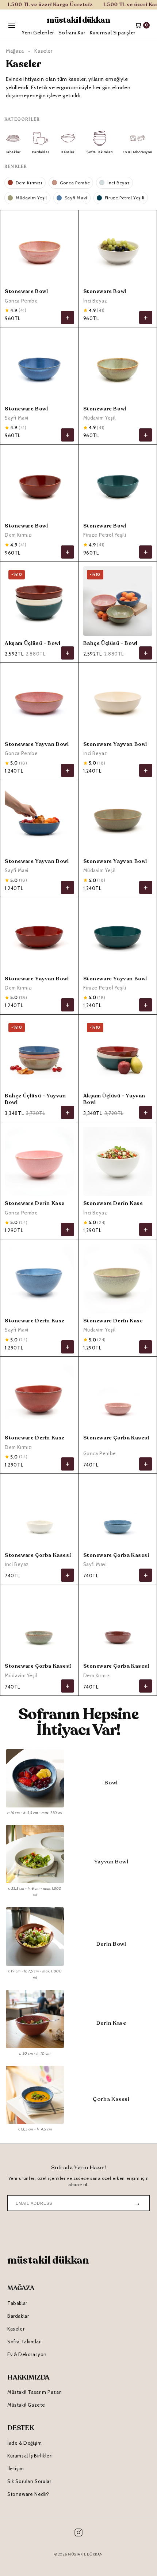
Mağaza (15, 51)
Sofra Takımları (25, 2342)
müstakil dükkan (78, 20)
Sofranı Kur (72, 33)
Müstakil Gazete (26, 2405)
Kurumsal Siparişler (113, 33)
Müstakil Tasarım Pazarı (35, 2392)
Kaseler (16, 2329)
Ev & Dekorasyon (27, 2354)
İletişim (16, 2468)
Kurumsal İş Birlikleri (30, 2456)
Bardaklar (18, 2316)
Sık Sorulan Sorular (29, 2481)
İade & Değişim (24, 2443)
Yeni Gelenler (38, 33)
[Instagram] (78, 2534)
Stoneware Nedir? (28, 2494)
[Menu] (12, 25)
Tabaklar (17, 2303)
